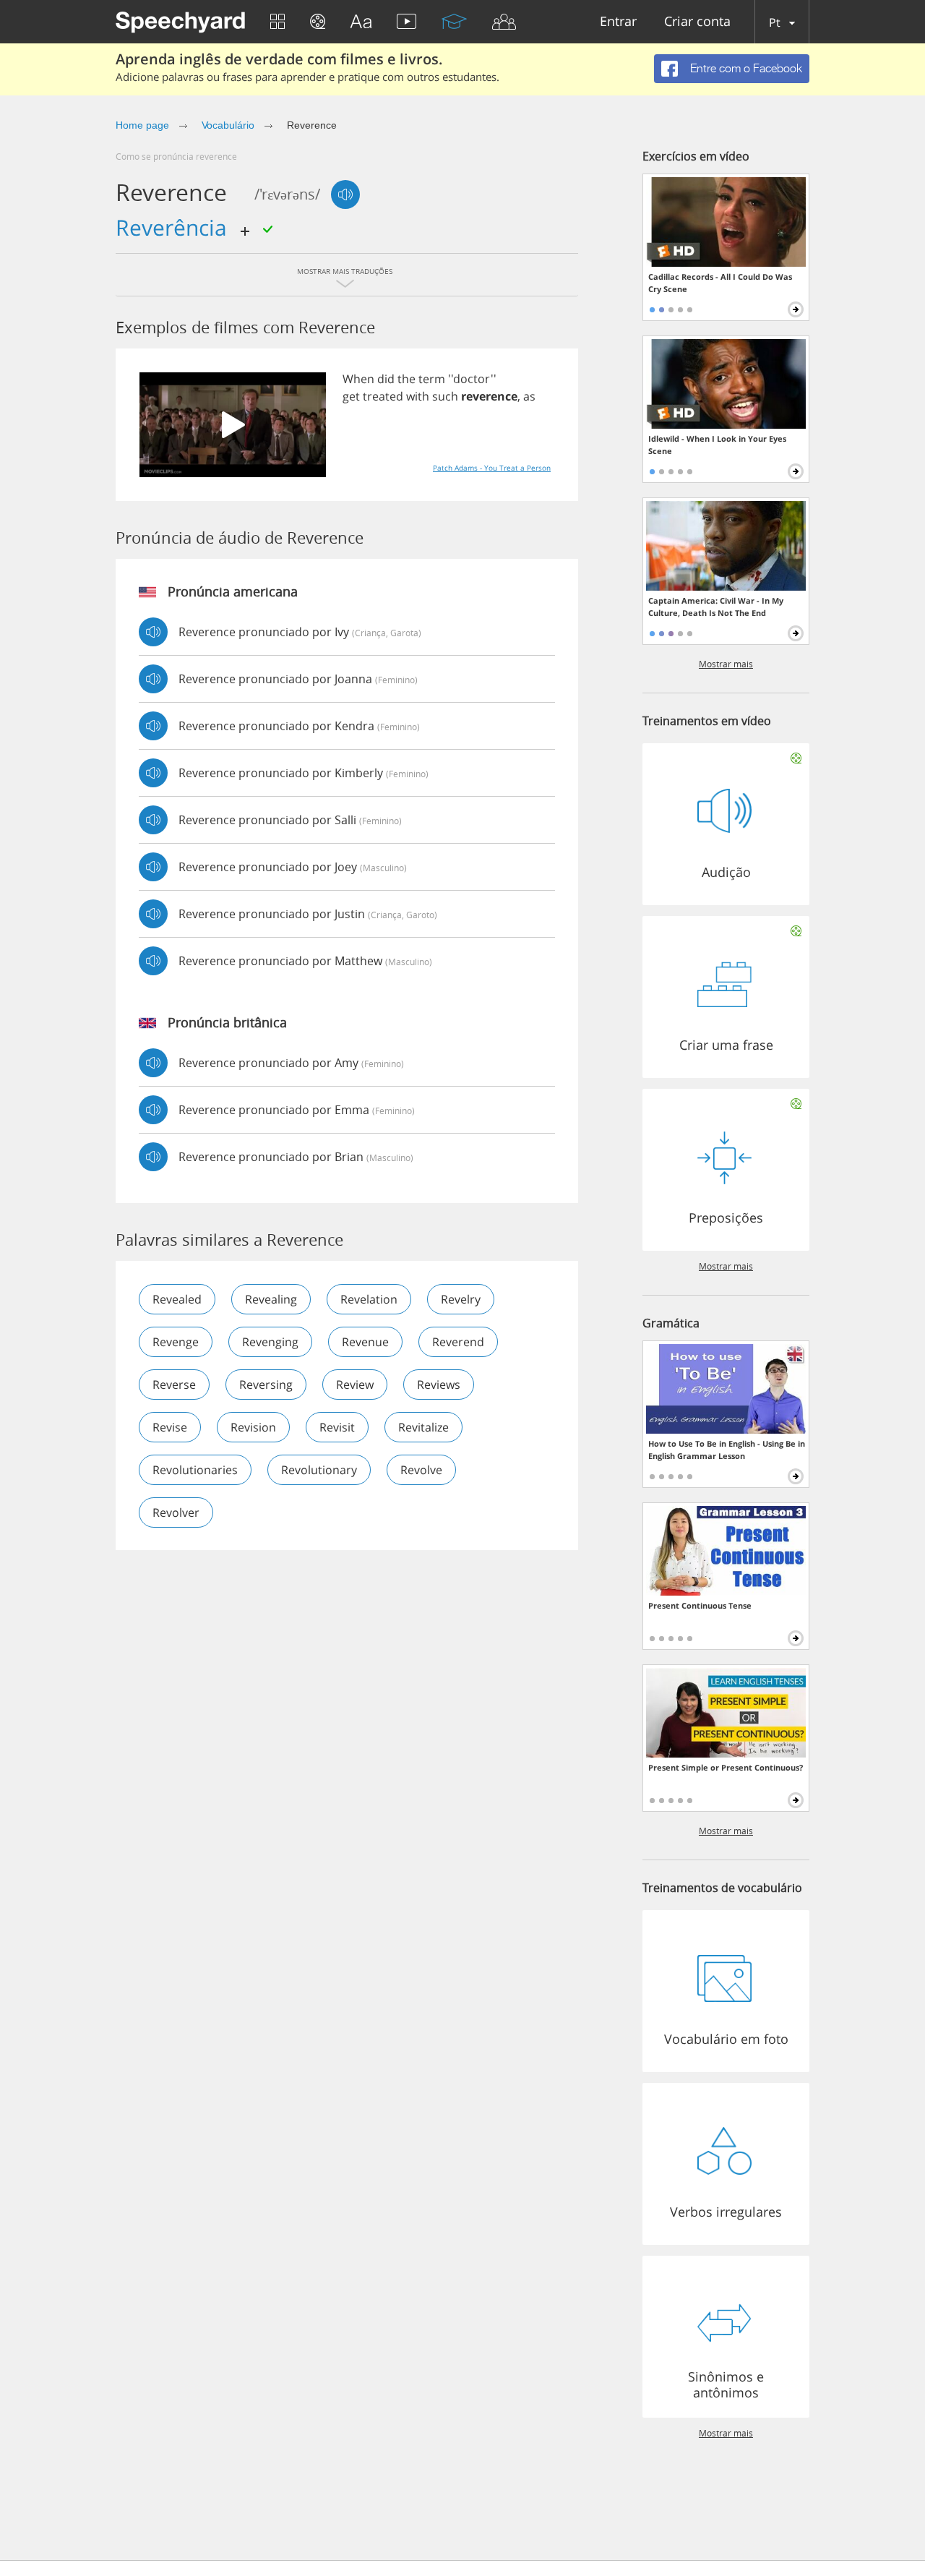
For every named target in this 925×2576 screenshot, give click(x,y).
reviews (439, 1385)
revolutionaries (195, 1470)
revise (170, 1427)
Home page (142, 125)
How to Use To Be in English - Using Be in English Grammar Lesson (727, 1450)
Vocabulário (228, 125)
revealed (177, 1299)
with (418, 396)
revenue (365, 1342)
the (406, 379)
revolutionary (319, 1470)
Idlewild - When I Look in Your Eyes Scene (717, 445)
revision (253, 1427)
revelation (369, 1299)
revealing (271, 1299)
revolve (421, 1470)
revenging (270, 1342)
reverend (458, 1342)
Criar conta (697, 22)
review (355, 1385)
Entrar (618, 22)
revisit (337, 1427)
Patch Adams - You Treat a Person (492, 468)
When (358, 379)
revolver (176, 1512)
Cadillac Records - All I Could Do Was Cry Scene (720, 283)
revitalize (423, 1427)
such (445, 396)
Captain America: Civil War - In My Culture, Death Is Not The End (716, 607)
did (386, 379)
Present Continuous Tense (700, 1605)
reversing (266, 1385)
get (351, 396)
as (529, 396)
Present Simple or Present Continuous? (726, 1767)
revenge (176, 1342)
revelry (461, 1299)
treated (383, 396)
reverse (174, 1385)
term (432, 379)
